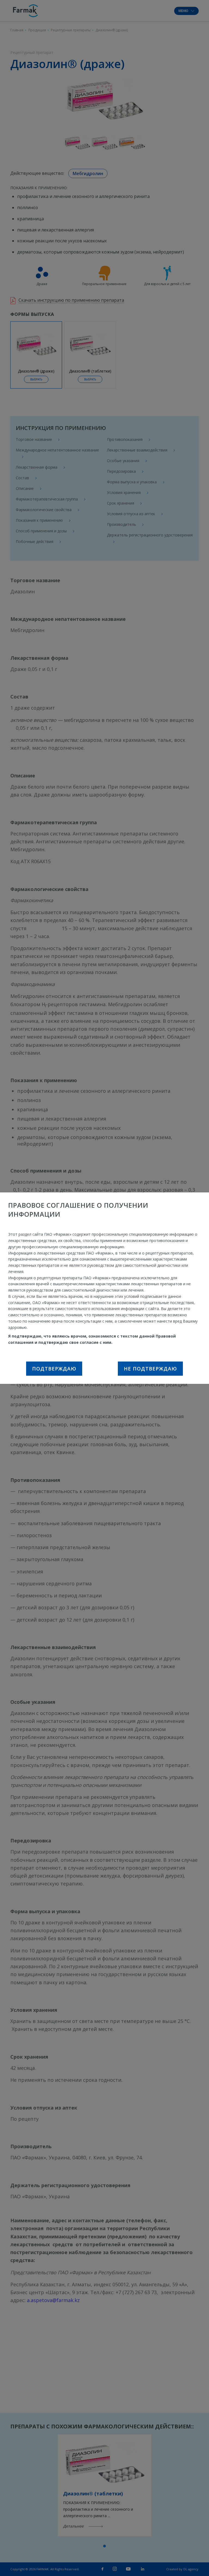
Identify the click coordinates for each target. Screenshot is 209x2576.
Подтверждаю (54, 1369)
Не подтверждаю (150, 1369)
